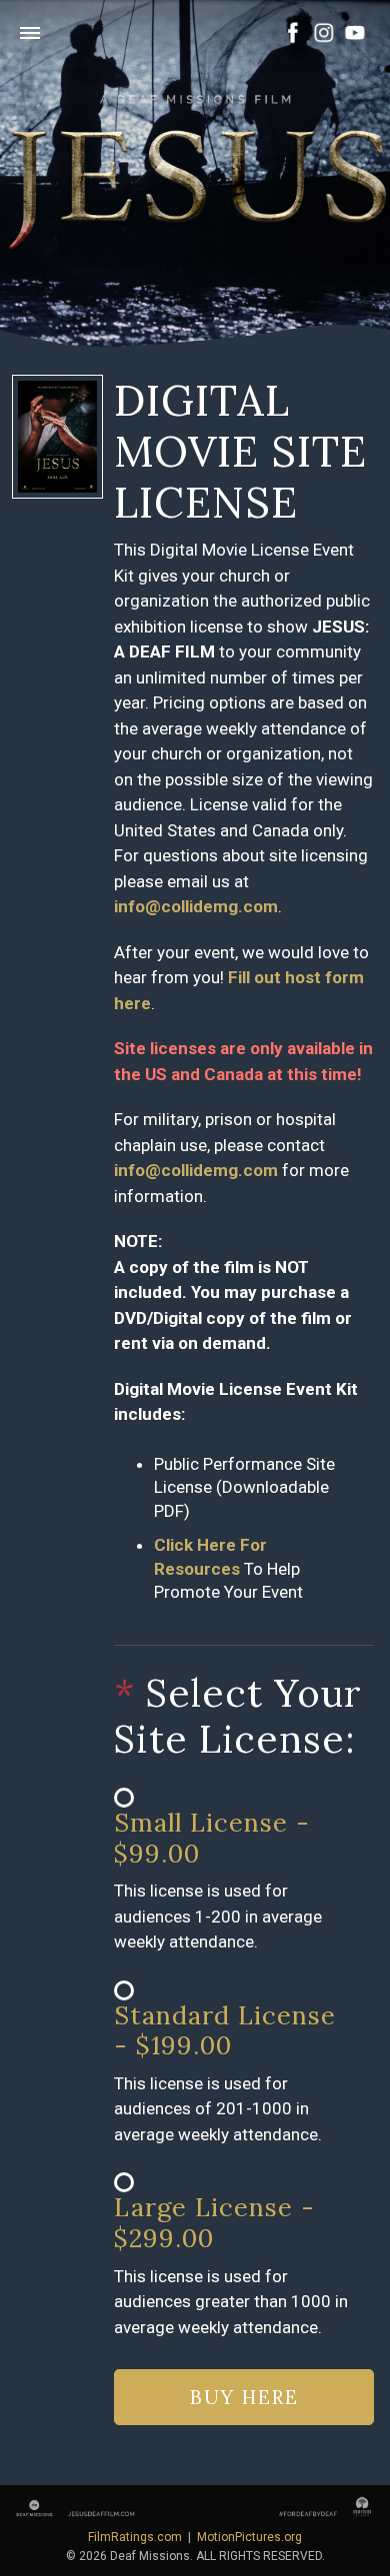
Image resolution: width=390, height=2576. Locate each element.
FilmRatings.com (135, 2537)
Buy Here (244, 2397)
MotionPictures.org (249, 2537)
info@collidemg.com (196, 906)
